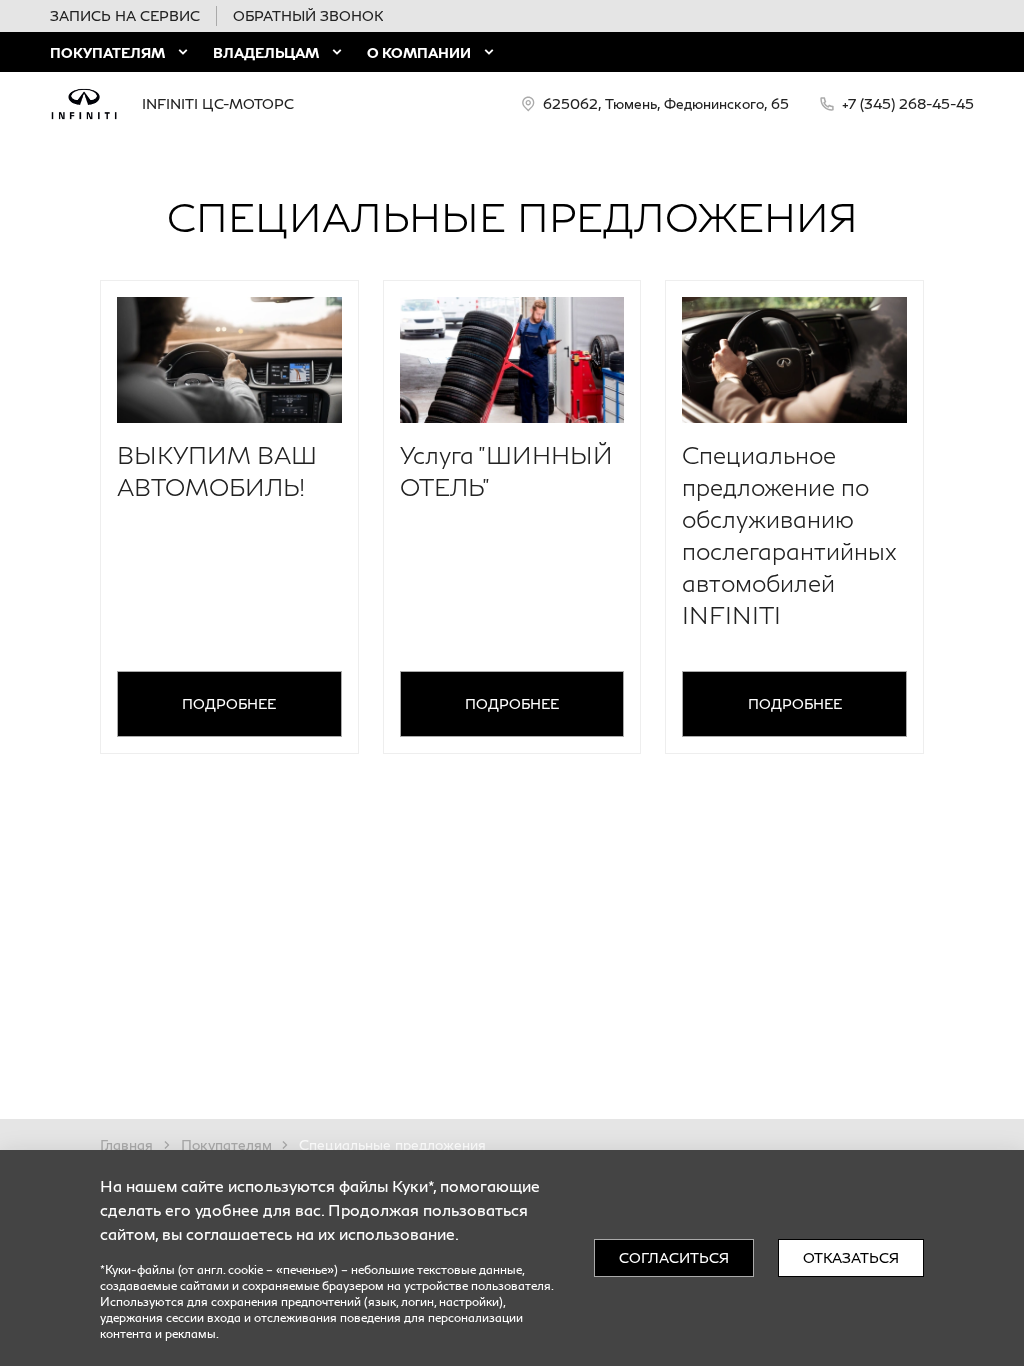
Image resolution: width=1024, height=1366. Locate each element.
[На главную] (84, 104)
